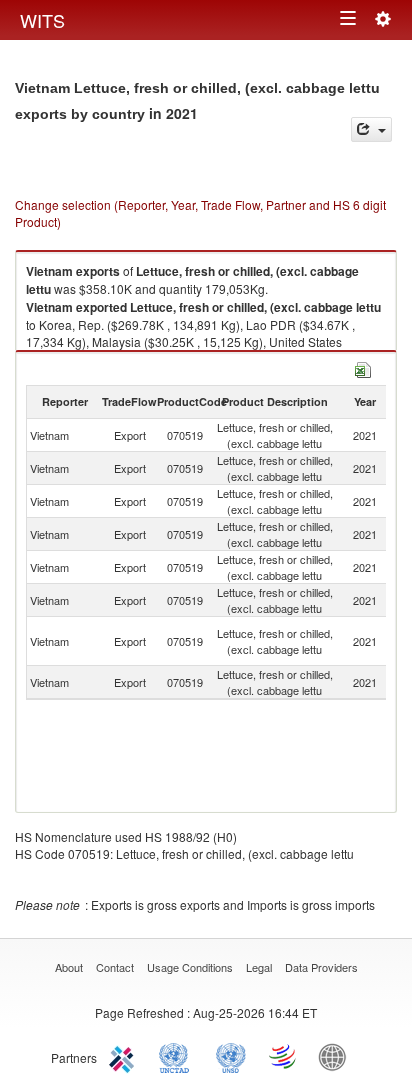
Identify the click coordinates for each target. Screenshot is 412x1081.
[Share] (371, 129)
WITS (42, 20)
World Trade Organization (284, 1056)
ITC (125, 1056)
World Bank (337, 1056)
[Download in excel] (363, 367)
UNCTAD (178, 1056)
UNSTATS (231, 1056)
